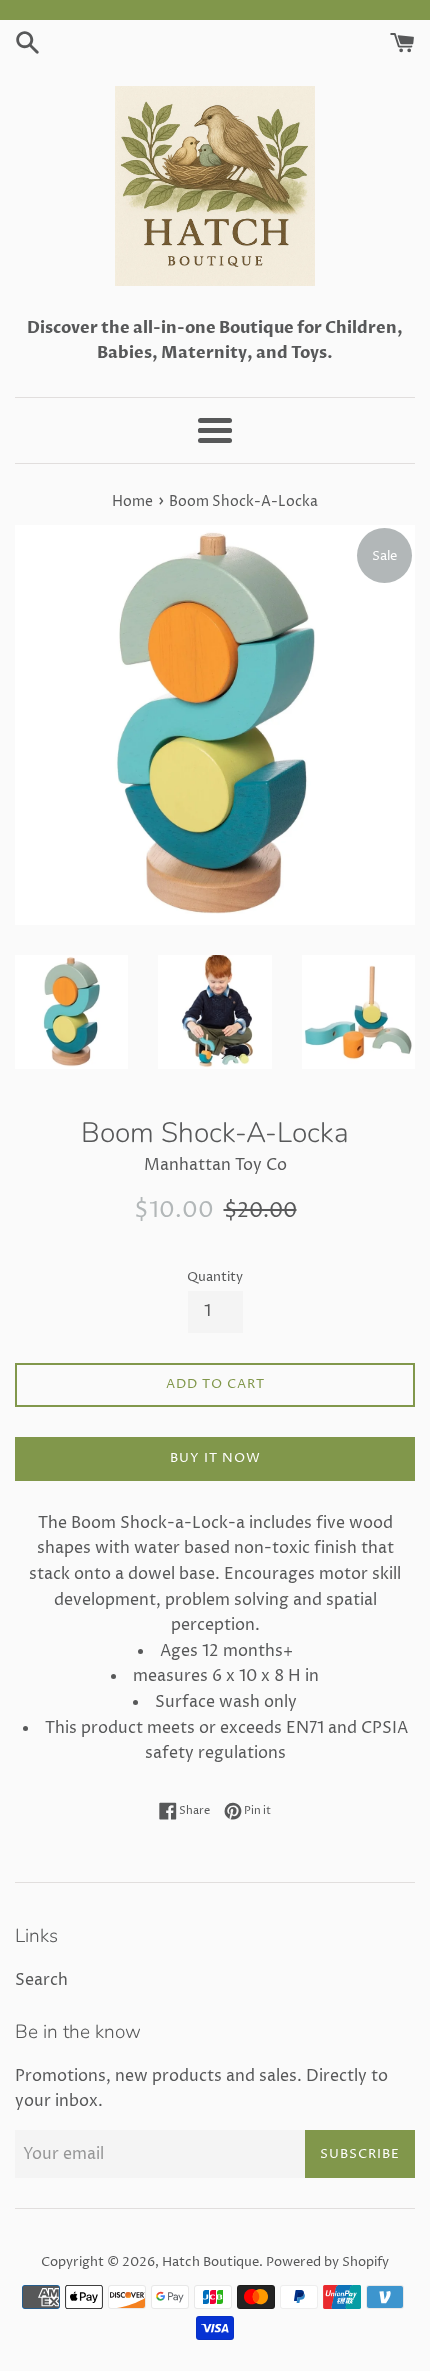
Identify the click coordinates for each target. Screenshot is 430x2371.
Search (41, 1980)
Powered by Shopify (327, 2262)
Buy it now (215, 1458)
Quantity (215, 1277)
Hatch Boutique (210, 2262)
